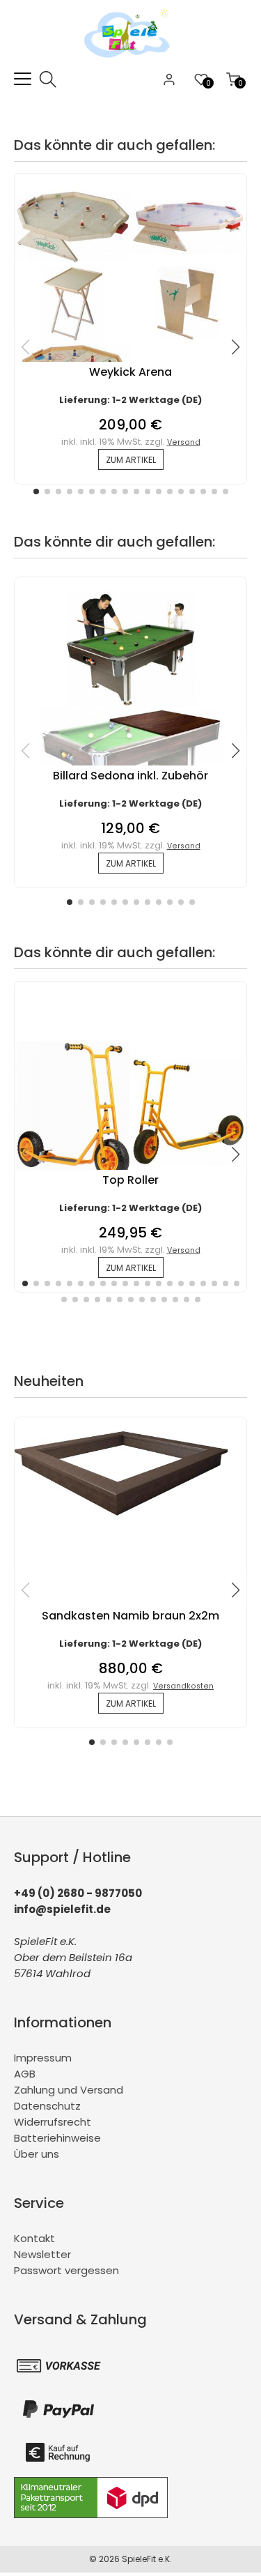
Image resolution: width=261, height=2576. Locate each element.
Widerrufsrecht (53, 2122)
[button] (36, 491)
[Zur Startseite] (130, 62)
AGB (25, 2074)
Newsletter (42, 2254)
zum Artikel (131, 460)
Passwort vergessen (66, 2270)
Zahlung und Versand (69, 2090)
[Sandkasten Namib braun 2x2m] (130, 1520)
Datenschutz (47, 2106)
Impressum (43, 2058)
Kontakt (34, 2238)
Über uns (37, 2154)
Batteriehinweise (57, 2138)
